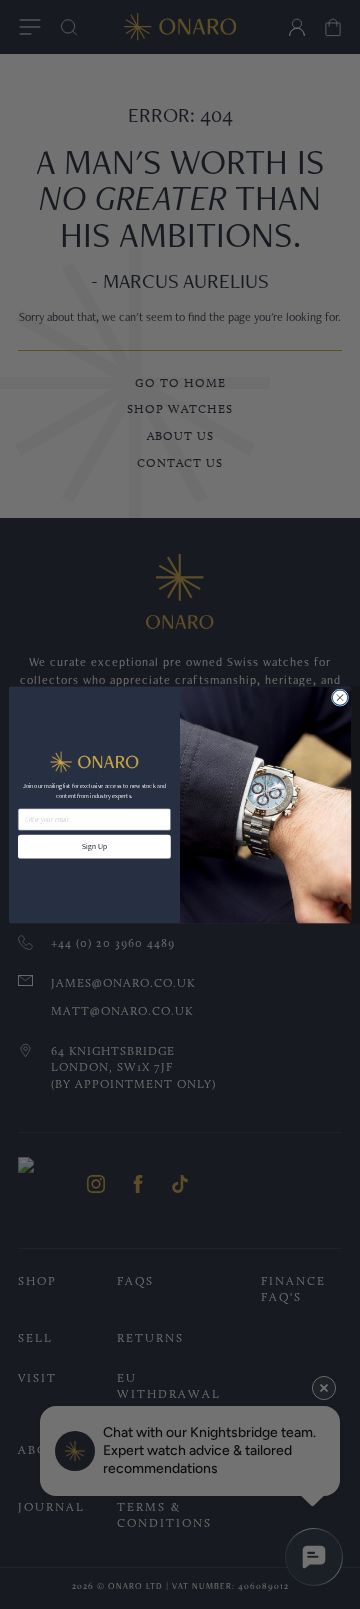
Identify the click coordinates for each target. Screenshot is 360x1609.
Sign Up (94, 846)
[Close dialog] (339, 696)
